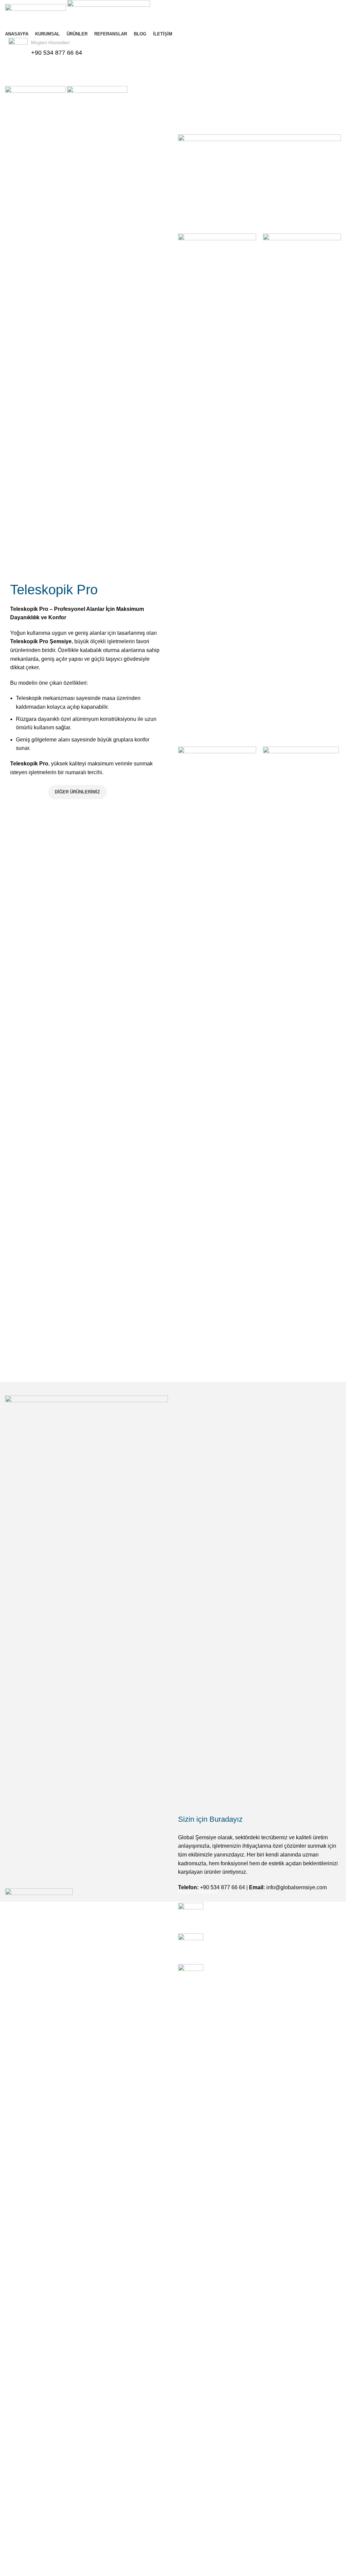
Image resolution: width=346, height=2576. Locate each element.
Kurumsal (17, 2534)
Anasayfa (16, 2521)
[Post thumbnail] (191, 1913)
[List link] (86, 2196)
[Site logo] (36, 14)
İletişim (27, 792)
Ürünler (32, 130)
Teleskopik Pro (139, 2546)
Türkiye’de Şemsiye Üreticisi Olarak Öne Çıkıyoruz (269, 1937)
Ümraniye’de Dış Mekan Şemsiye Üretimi (258, 1906)
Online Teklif (173, 66)
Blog (11, 2572)
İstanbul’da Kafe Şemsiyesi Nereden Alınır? (261, 1968)
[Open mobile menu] (173, 79)
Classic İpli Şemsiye (145, 2559)
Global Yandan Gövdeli (148, 2534)
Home (11, 130)
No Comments (256, 1917)
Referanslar (19, 2559)
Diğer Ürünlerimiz (77, 792)
